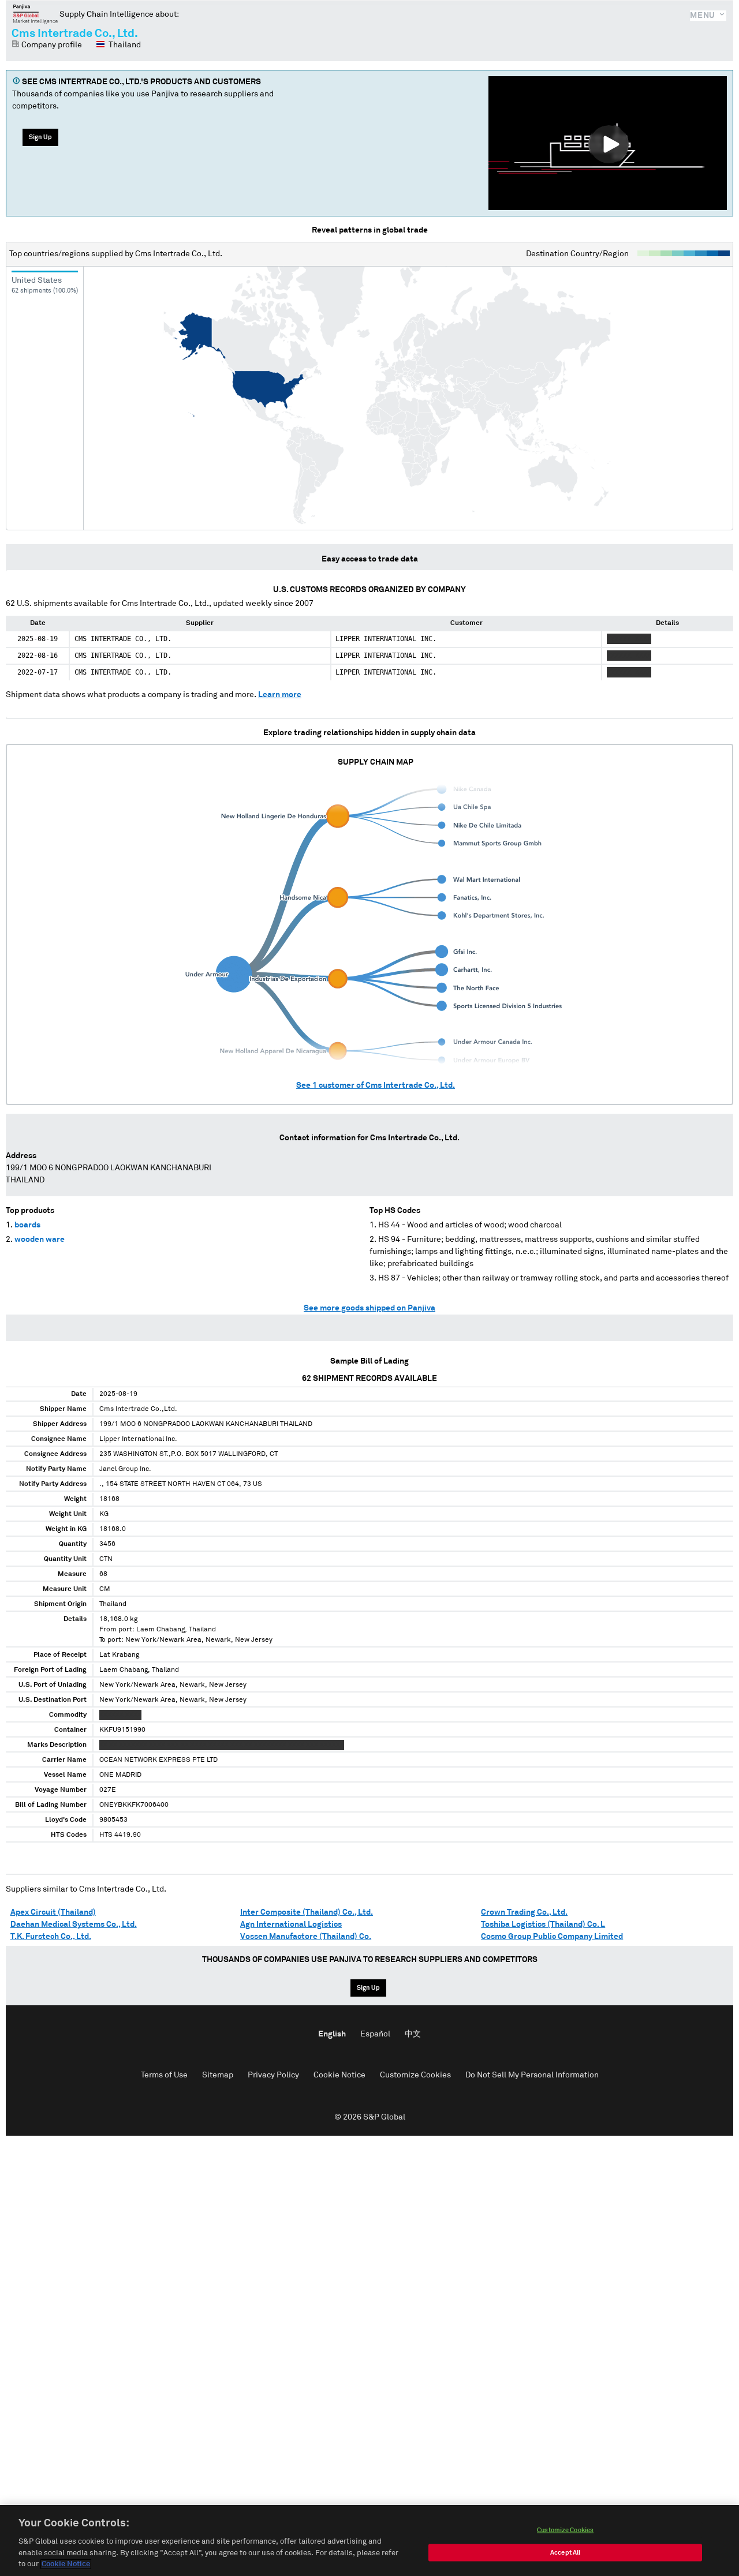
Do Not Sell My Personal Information (532, 2075)
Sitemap (218, 2075)
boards (27, 1225)
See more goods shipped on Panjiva (369, 1308)
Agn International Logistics (291, 1924)
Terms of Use (164, 2075)
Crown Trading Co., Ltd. (524, 1912)
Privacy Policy (273, 2075)
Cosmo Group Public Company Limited (552, 1937)
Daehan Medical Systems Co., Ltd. (74, 1924)
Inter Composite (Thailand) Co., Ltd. (307, 1912)
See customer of (376, 1085)
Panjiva (36, 14)
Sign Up (40, 137)
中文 (413, 2034)
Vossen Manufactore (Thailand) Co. (306, 1937)
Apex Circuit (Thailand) (53, 1912)
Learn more (280, 695)
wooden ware (40, 1240)
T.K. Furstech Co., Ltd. (51, 1937)
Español (375, 2034)
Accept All (565, 2553)
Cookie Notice (339, 2075)
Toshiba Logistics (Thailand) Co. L (543, 1924)
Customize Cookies (415, 2075)
